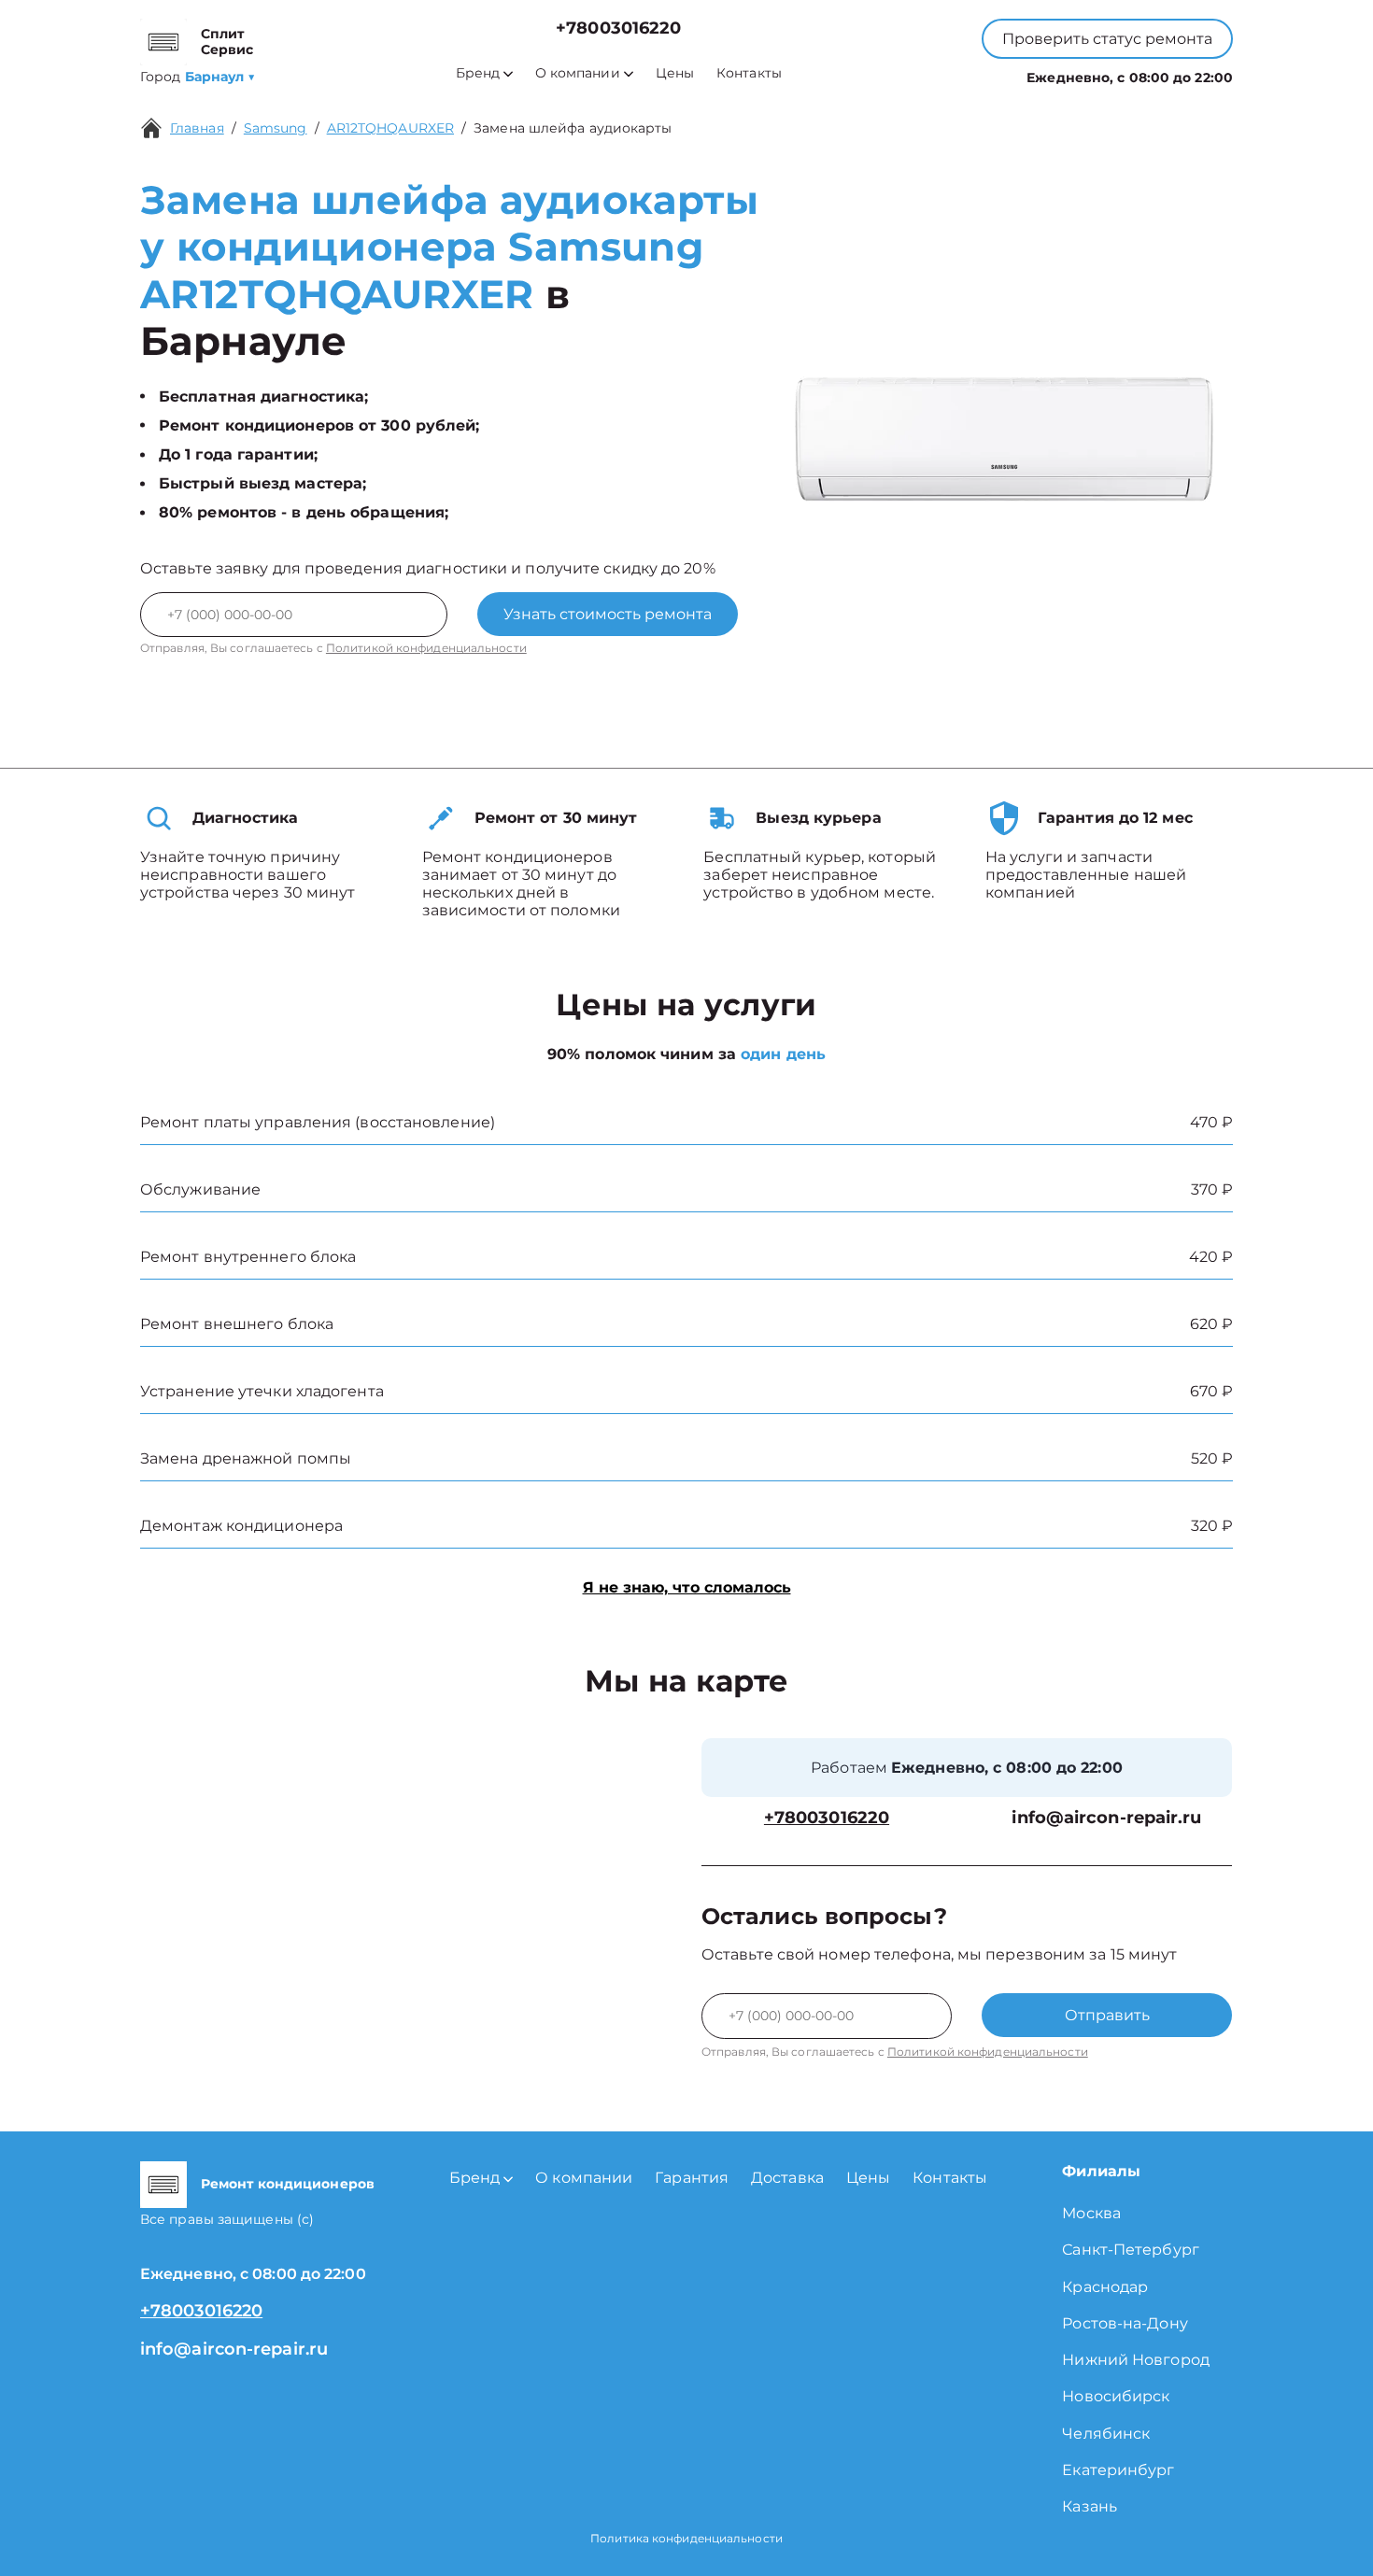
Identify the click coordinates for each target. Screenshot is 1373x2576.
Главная (197, 128)
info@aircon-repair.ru (1106, 1818)
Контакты (749, 73)
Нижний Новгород (1136, 2360)
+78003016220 (618, 28)
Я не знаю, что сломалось (687, 1587)
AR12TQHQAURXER (390, 128)
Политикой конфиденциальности (426, 648)
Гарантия (692, 2178)
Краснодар (1105, 2287)
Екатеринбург (1118, 2470)
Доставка (787, 2178)
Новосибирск (1116, 2396)
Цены (675, 73)
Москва (1091, 2213)
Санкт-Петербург (1131, 2250)
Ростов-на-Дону (1125, 2323)
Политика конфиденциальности (686, 2538)
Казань (1090, 2506)
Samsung (276, 128)
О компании (578, 73)
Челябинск (1106, 2434)
